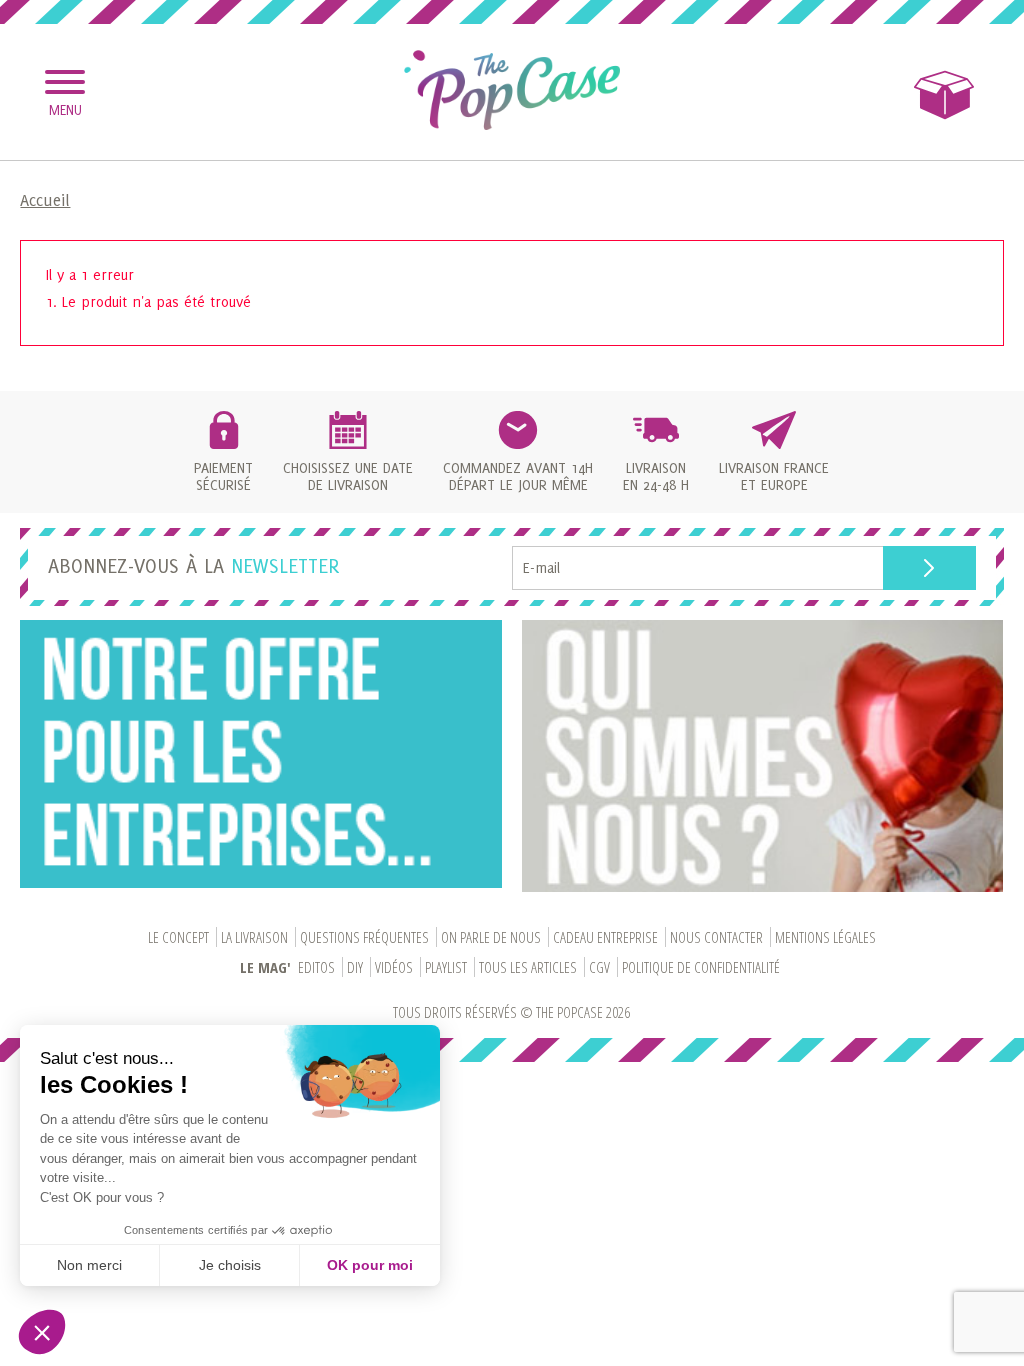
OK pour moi (370, 1265)
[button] (42, 1332)
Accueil (45, 200)
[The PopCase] (512, 90)
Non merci (89, 1265)
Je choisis (230, 1265)
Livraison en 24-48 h (656, 476)
